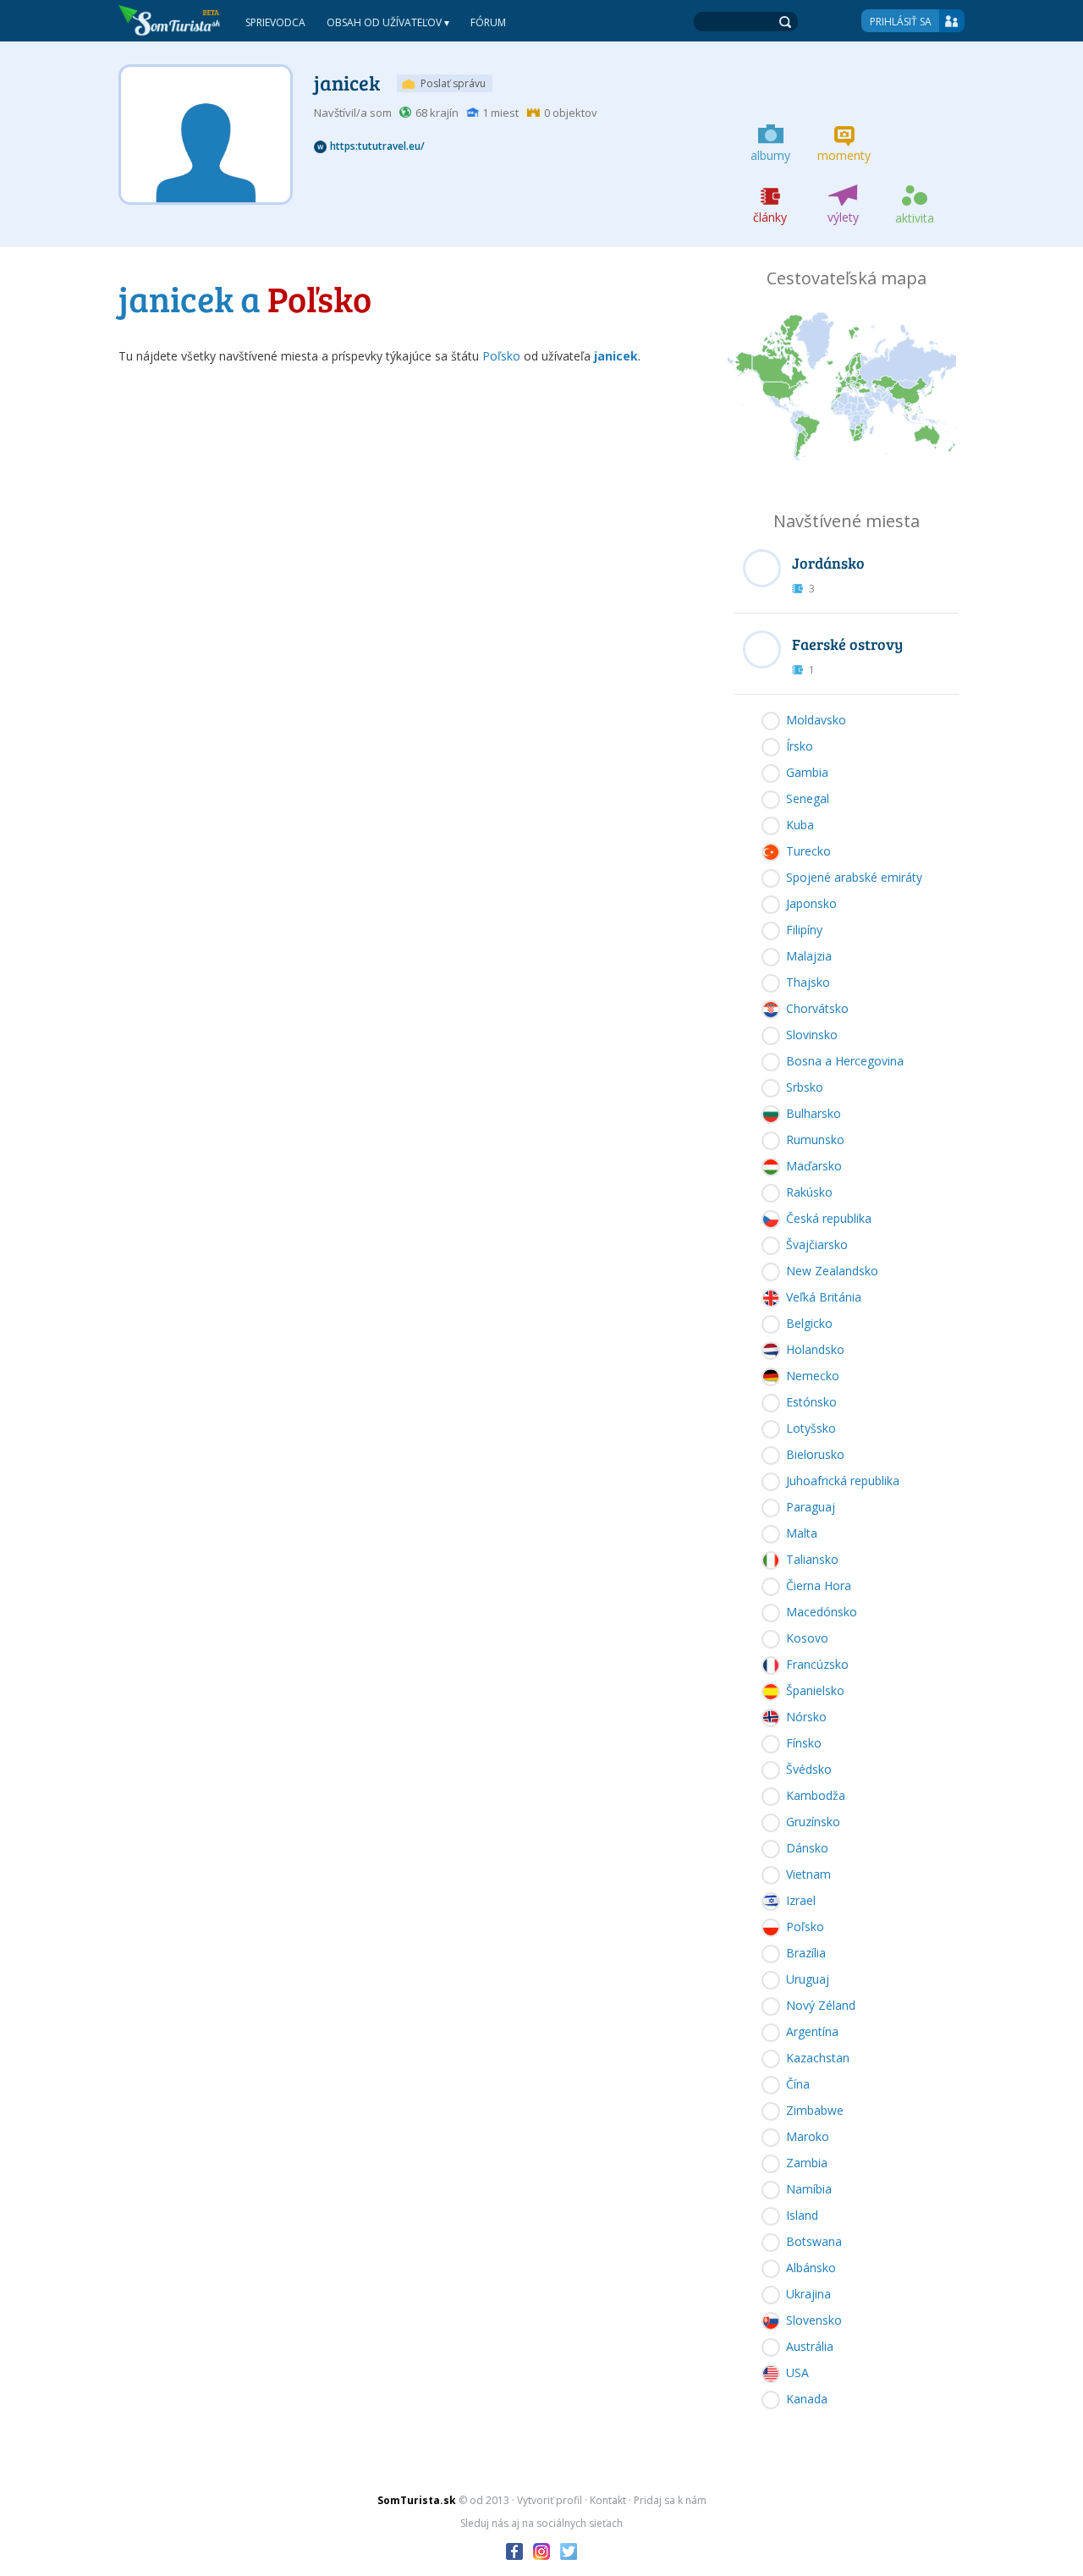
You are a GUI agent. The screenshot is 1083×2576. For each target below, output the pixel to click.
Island (802, 2215)
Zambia (807, 2163)
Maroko (808, 2136)
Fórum (488, 22)
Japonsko (811, 903)
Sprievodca (275, 22)
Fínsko (804, 1743)
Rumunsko (815, 1139)
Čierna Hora (819, 1585)
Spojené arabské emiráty (854, 877)
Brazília (806, 1953)
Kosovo (807, 1638)
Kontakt (608, 2500)
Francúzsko (817, 1664)
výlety (843, 217)
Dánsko (807, 1848)
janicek (347, 83)
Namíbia (809, 2189)
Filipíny (804, 930)
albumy (770, 155)
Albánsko (811, 2268)
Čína (798, 2084)
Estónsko (811, 1402)
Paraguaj (811, 1507)
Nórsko (806, 1717)
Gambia (807, 772)
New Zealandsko (832, 1271)
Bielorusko (815, 1454)
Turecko (808, 851)
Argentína (812, 2031)
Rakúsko (809, 1192)
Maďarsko (814, 1166)
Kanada (807, 2399)
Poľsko (501, 356)
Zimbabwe (815, 2110)
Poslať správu (453, 83)
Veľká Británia (824, 1297)
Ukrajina (808, 2294)
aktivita (915, 218)
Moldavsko (816, 720)
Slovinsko (812, 1035)
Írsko (800, 746)
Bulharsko (814, 1113)
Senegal (808, 798)
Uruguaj (808, 1979)
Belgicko (809, 1323)
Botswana (814, 2241)
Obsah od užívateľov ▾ (388, 22)
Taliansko (812, 1559)
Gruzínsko (813, 1822)
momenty (844, 155)
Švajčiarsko (817, 1244)
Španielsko (815, 1690)
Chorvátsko (817, 1008)
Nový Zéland (821, 2005)
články (770, 217)
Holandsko (815, 1349)
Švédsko (809, 1769)
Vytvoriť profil (550, 2500)
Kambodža (816, 1795)
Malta (802, 1533)
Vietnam (808, 1874)
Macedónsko (822, 1612)
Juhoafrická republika (843, 1481)
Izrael (801, 1900)
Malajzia (809, 956)
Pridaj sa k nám (670, 2500)
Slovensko (814, 2320)
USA (797, 2372)
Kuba (800, 825)
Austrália (810, 2346)
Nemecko (813, 1376)
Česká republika (829, 1218)
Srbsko (805, 1087)
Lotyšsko (811, 1428)
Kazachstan (818, 2058)
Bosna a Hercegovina (845, 1061)
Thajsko (808, 982)
